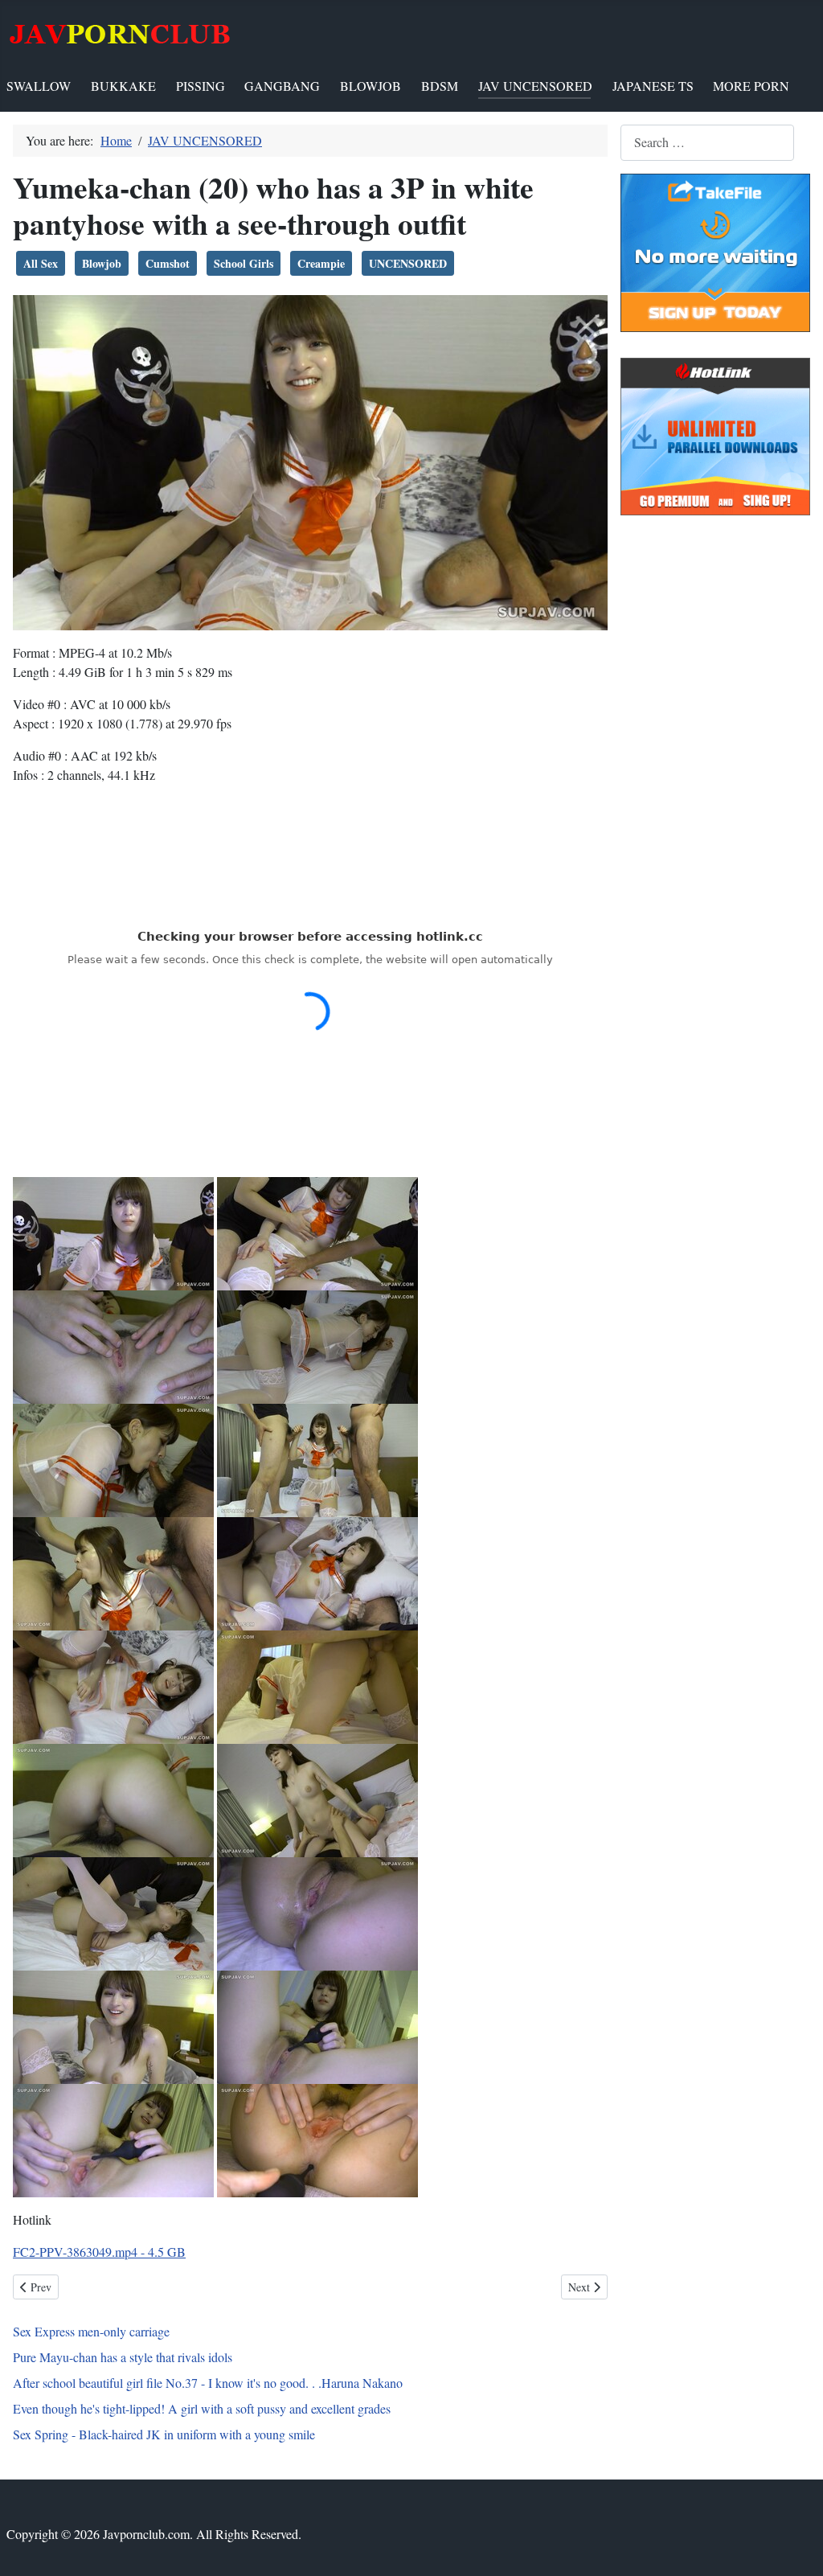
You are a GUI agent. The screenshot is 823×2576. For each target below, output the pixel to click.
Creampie (321, 263)
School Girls (244, 263)
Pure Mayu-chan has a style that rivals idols (123, 2357)
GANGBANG (282, 86)
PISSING (201, 86)
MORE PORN (751, 86)
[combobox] (707, 143)
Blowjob (102, 263)
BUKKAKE (123, 86)
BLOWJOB (371, 86)
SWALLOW (39, 86)
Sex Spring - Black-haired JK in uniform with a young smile (164, 2434)
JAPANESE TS (653, 86)
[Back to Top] (795, 2546)
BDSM (440, 86)
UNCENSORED (408, 263)
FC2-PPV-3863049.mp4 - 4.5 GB (99, 2252)
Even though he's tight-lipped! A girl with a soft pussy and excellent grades (202, 2408)
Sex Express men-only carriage (91, 2331)
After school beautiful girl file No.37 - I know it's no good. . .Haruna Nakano (208, 2383)
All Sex (41, 263)
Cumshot (168, 263)
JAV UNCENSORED (535, 86)
